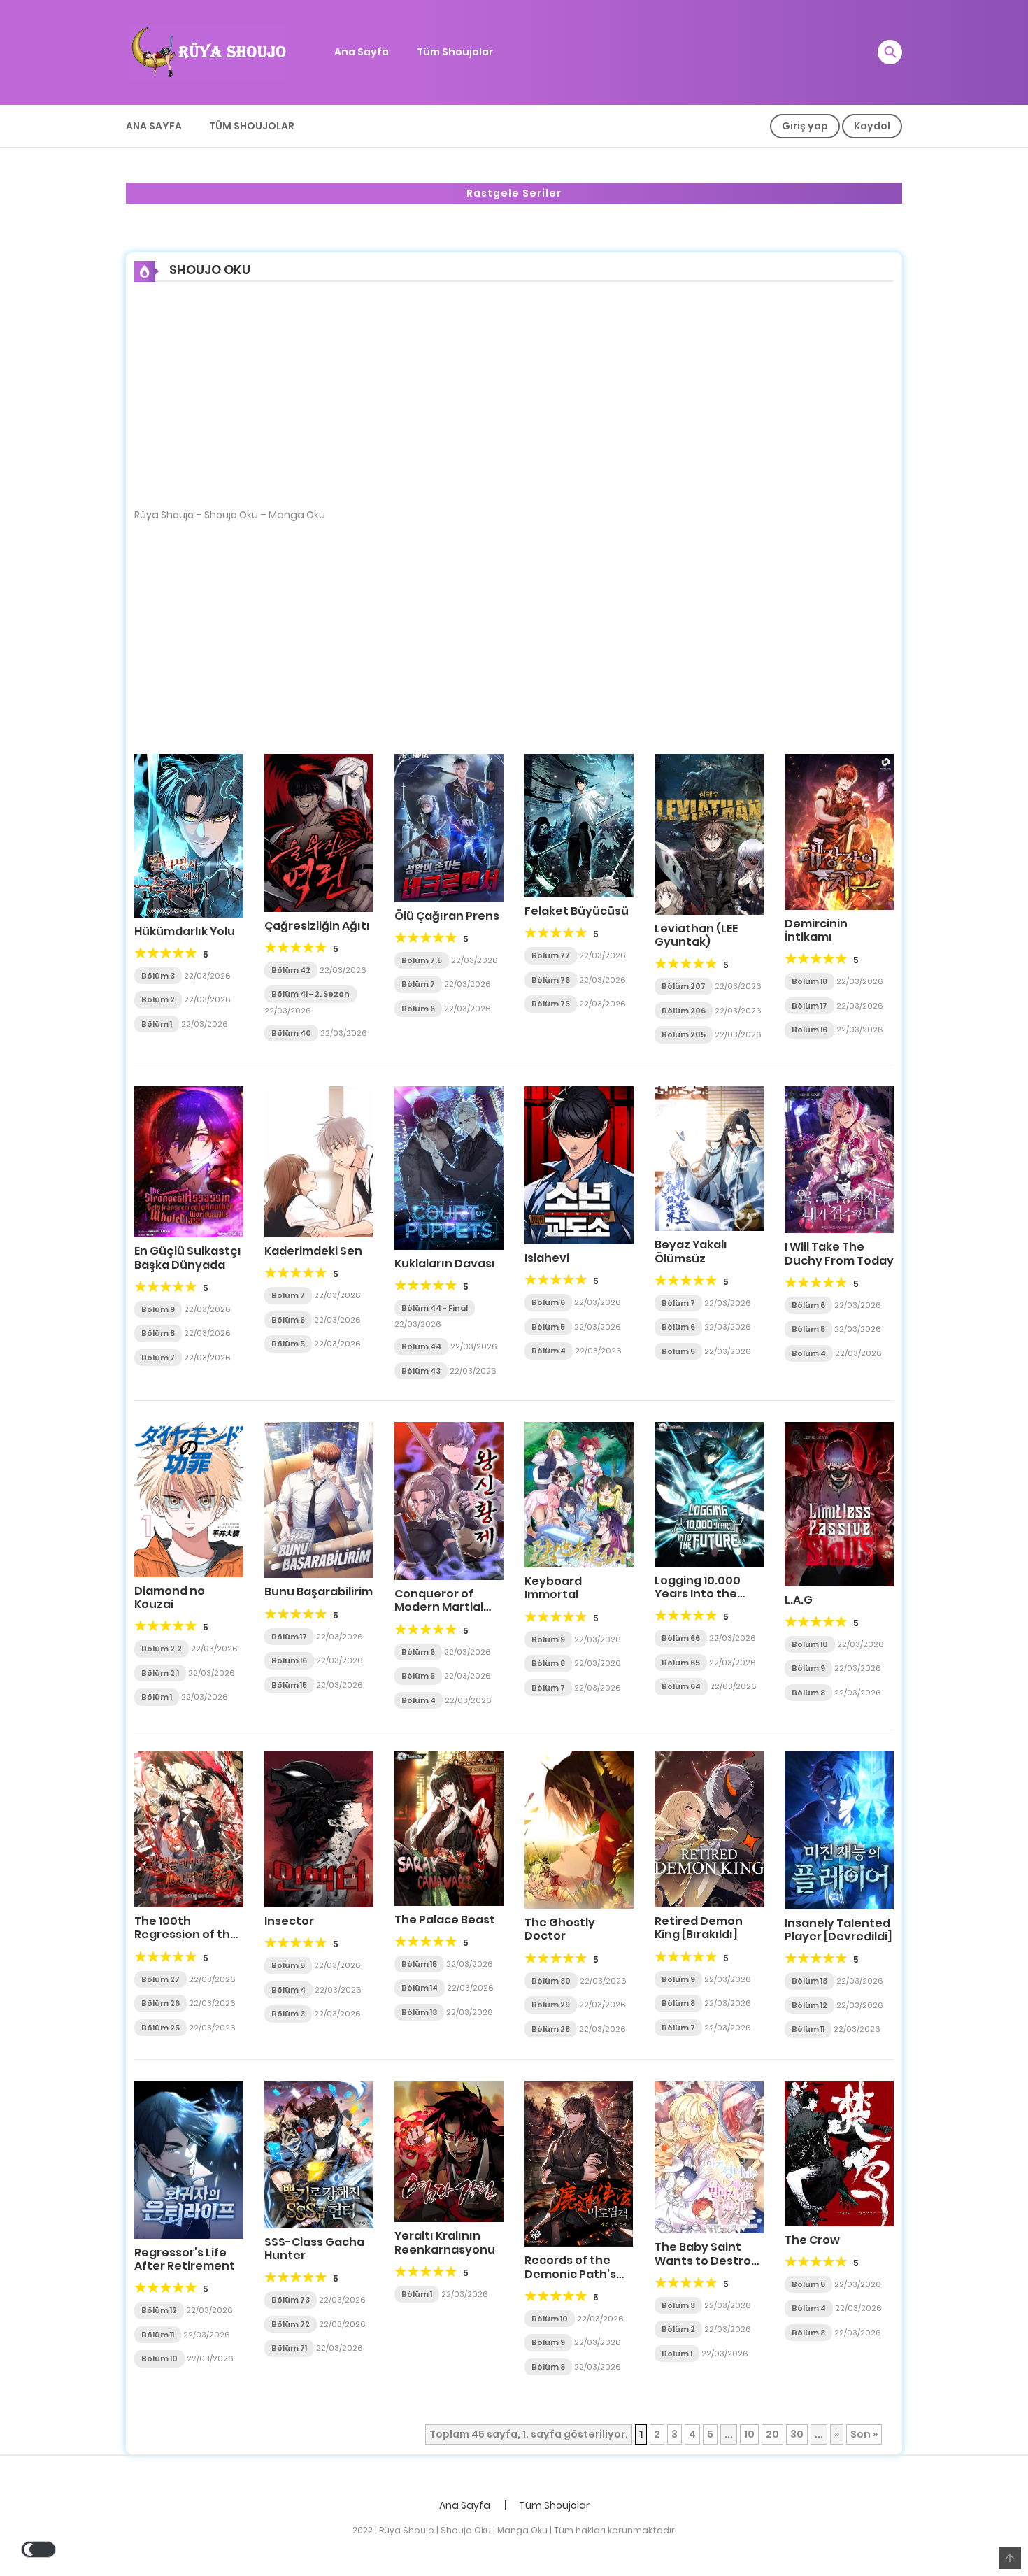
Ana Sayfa (362, 52)
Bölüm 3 (158, 976)
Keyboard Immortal (553, 1588)
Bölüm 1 (157, 1024)
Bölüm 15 (289, 1685)
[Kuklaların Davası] (449, 1167)
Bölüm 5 (288, 1344)
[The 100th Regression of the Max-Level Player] (189, 1829)
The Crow (812, 2240)
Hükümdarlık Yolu (185, 931)
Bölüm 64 (681, 1686)
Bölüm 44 (421, 1346)
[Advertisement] (514, 404)
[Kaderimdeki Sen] (319, 1161)
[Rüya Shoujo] (207, 52)
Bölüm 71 (289, 2348)
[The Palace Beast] (449, 1828)
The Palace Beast (445, 1920)
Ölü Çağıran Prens (447, 916)
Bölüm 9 (158, 1309)
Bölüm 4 (549, 1351)
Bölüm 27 (160, 1979)
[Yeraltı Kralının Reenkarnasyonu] (449, 2151)
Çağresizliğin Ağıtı (317, 926)
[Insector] (319, 1829)
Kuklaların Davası (445, 1264)
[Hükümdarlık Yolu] (189, 834)
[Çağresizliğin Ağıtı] (319, 832)
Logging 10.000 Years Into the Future (698, 1594)
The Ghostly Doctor (560, 1929)
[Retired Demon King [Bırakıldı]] (709, 1828)
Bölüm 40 (291, 1033)
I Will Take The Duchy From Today (839, 1253)
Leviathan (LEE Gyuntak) (696, 935)
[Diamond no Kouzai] (189, 1499)
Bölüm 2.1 (160, 1673)
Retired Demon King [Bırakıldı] (699, 1928)
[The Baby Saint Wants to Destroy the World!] (709, 2156)
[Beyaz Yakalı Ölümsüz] (709, 1158)
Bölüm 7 (418, 984)
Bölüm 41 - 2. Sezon (310, 994)
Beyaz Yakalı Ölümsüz (691, 1251)
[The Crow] (839, 2153)
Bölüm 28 (551, 2029)
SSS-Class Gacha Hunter (314, 2249)
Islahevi (547, 1258)
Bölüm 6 (418, 1009)
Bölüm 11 (808, 2029)
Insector (289, 1921)
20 (772, 2434)
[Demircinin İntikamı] (839, 831)
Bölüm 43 (421, 1371)
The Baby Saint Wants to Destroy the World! (706, 2260)
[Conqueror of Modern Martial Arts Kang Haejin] (449, 1500)
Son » (864, 2434)
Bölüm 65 (681, 1663)
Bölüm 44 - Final (435, 1308)
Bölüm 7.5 (422, 960)
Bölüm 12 (809, 2005)
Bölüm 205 (684, 1034)
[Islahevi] (579, 1165)
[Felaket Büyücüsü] (579, 825)
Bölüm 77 (551, 955)
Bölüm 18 (809, 981)
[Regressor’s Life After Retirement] (189, 2159)
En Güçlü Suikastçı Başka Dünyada (188, 1258)
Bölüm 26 (160, 2003)
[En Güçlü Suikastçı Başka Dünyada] (189, 1161)
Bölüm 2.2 (162, 1649)
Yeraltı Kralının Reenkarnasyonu (445, 2242)
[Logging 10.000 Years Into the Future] (709, 1493)
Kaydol (872, 126)
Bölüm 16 (809, 1030)
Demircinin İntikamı (816, 930)
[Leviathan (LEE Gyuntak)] (709, 833)
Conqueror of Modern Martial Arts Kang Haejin (442, 1607)
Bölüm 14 (420, 1988)
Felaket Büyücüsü (577, 911)
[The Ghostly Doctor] (579, 1829)
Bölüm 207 (684, 986)
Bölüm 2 (158, 999)
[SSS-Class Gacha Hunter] (319, 2154)
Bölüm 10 (810, 1644)
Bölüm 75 (551, 1004)
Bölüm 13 (419, 2012)
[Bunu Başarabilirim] (319, 1500)
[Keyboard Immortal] (579, 1494)
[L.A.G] (839, 1503)
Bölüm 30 (551, 1981)
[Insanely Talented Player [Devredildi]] (839, 1830)
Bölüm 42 (291, 970)
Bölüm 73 (291, 2300)
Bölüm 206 (684, 1011)
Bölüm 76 (551, 980)
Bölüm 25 (160, 2028)
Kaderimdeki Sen (313, 1251)
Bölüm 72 (291, 2324)
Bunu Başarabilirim (319, 1592)
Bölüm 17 (809, 1006)
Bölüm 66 (681, 1638)
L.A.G (799, 1600)
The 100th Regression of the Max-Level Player (186, 1934)
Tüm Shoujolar (455, 52)
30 (797, 2434)
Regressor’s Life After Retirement (185, 2259)
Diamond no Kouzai (170, 1597)
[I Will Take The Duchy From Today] (839, 1159)
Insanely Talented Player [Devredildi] (838, 1930)
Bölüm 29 (551, 2005)
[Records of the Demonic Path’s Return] (579, 2163)
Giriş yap (805, 126)
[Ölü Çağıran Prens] (449, 827)
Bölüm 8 (158, 1333)
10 (749, 2434)
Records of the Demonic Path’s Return (570, 2273)
